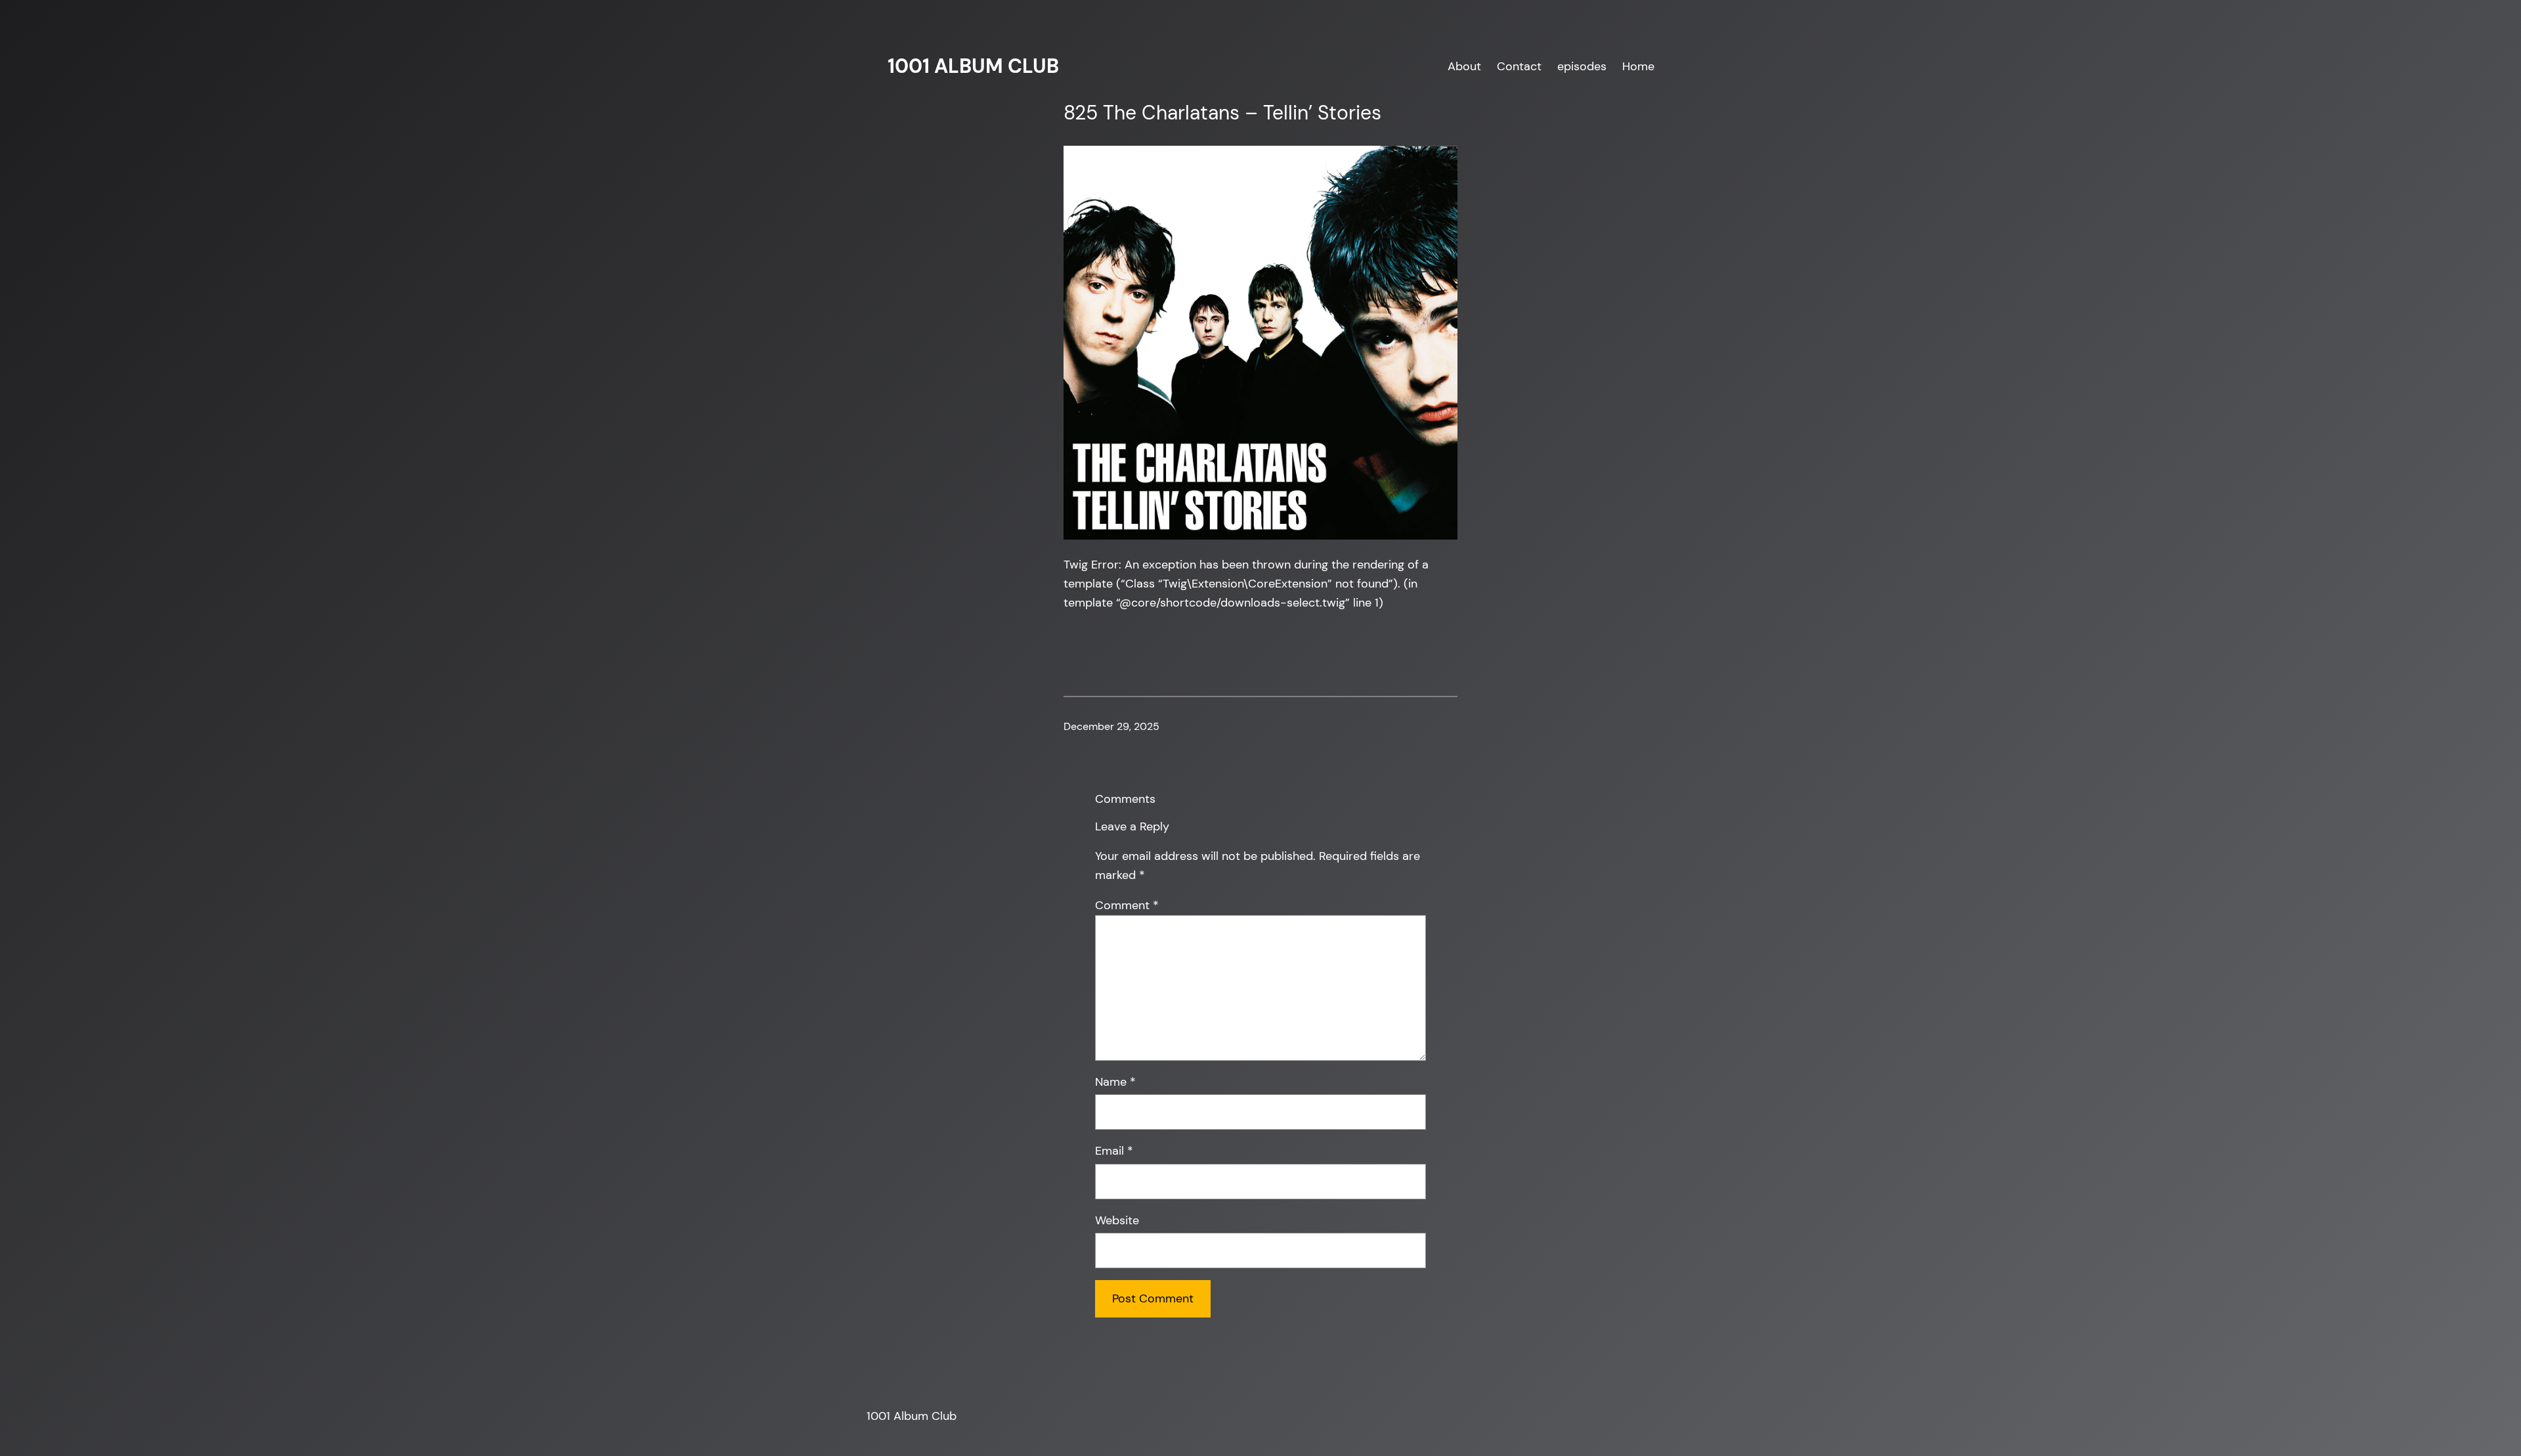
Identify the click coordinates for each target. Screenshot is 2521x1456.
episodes (1582, 66)
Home (1638, 66)
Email (1114, 1151)
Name (1115, 1082)
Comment (1127, 905)
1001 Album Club (973, 66)
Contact (1519, 66)
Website (1117, 1220)
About (1464, 66)
